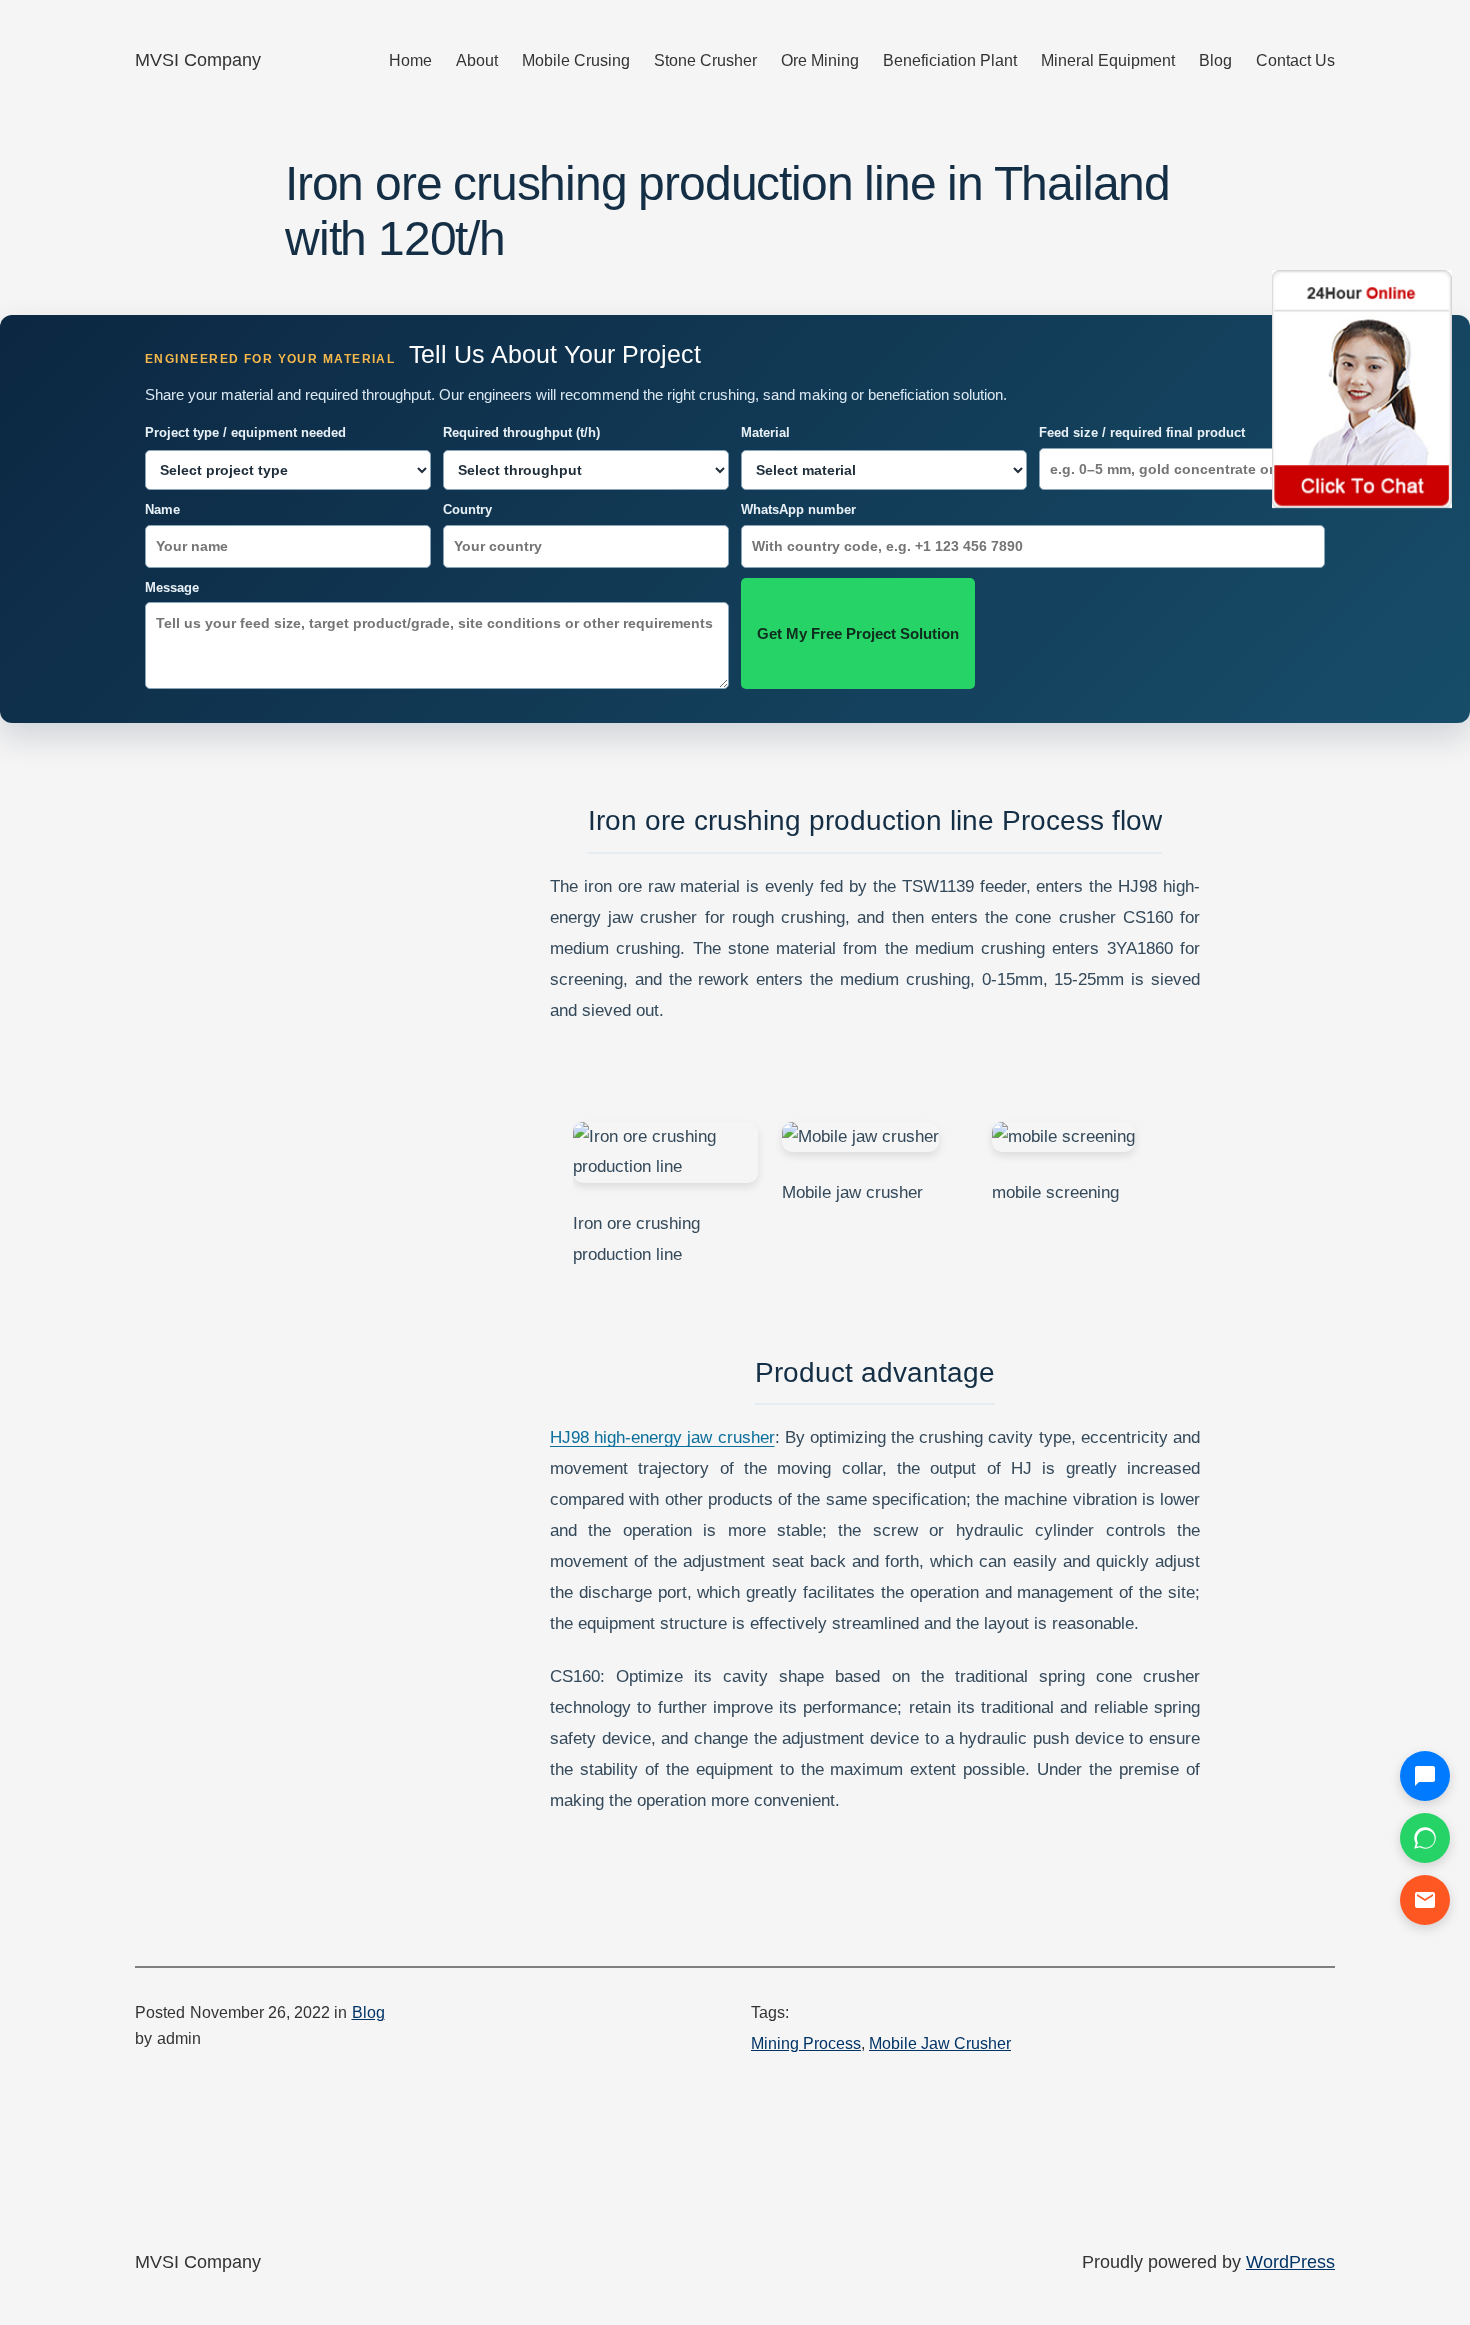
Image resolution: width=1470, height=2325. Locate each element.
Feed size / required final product (1142, 432)
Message (172, 587)
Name (162, 509)
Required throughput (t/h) (521, 432)
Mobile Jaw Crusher (940, 2043)
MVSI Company (198, 60)
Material (765, 432)
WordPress (1290, 2262)
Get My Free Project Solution (858, 633)
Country (467, 509)
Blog (368, 2012)
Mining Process (806, 2043)
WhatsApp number (798, 509)
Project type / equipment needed (245, 432)
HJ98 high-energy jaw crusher (662, 1437)
